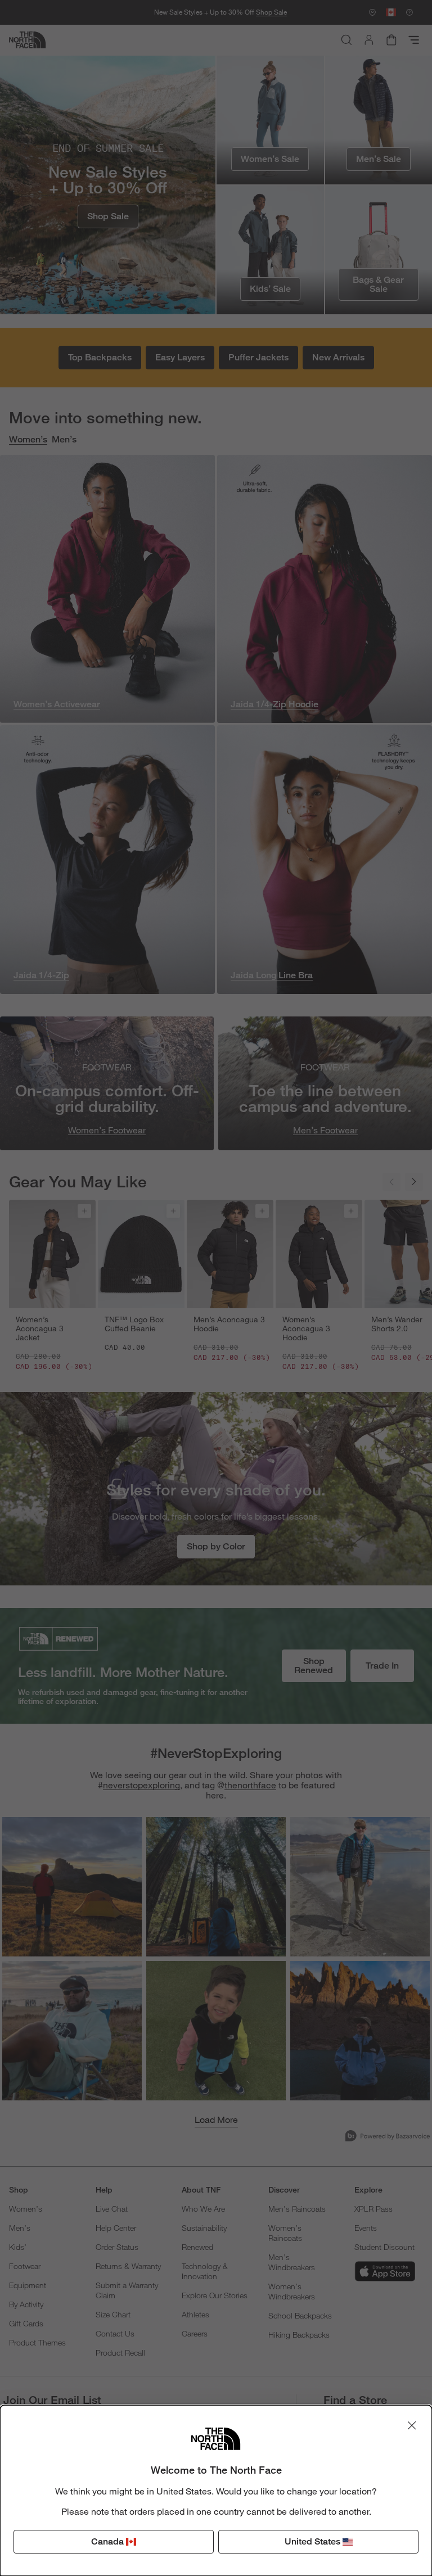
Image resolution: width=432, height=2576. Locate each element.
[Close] (412, 2425)
